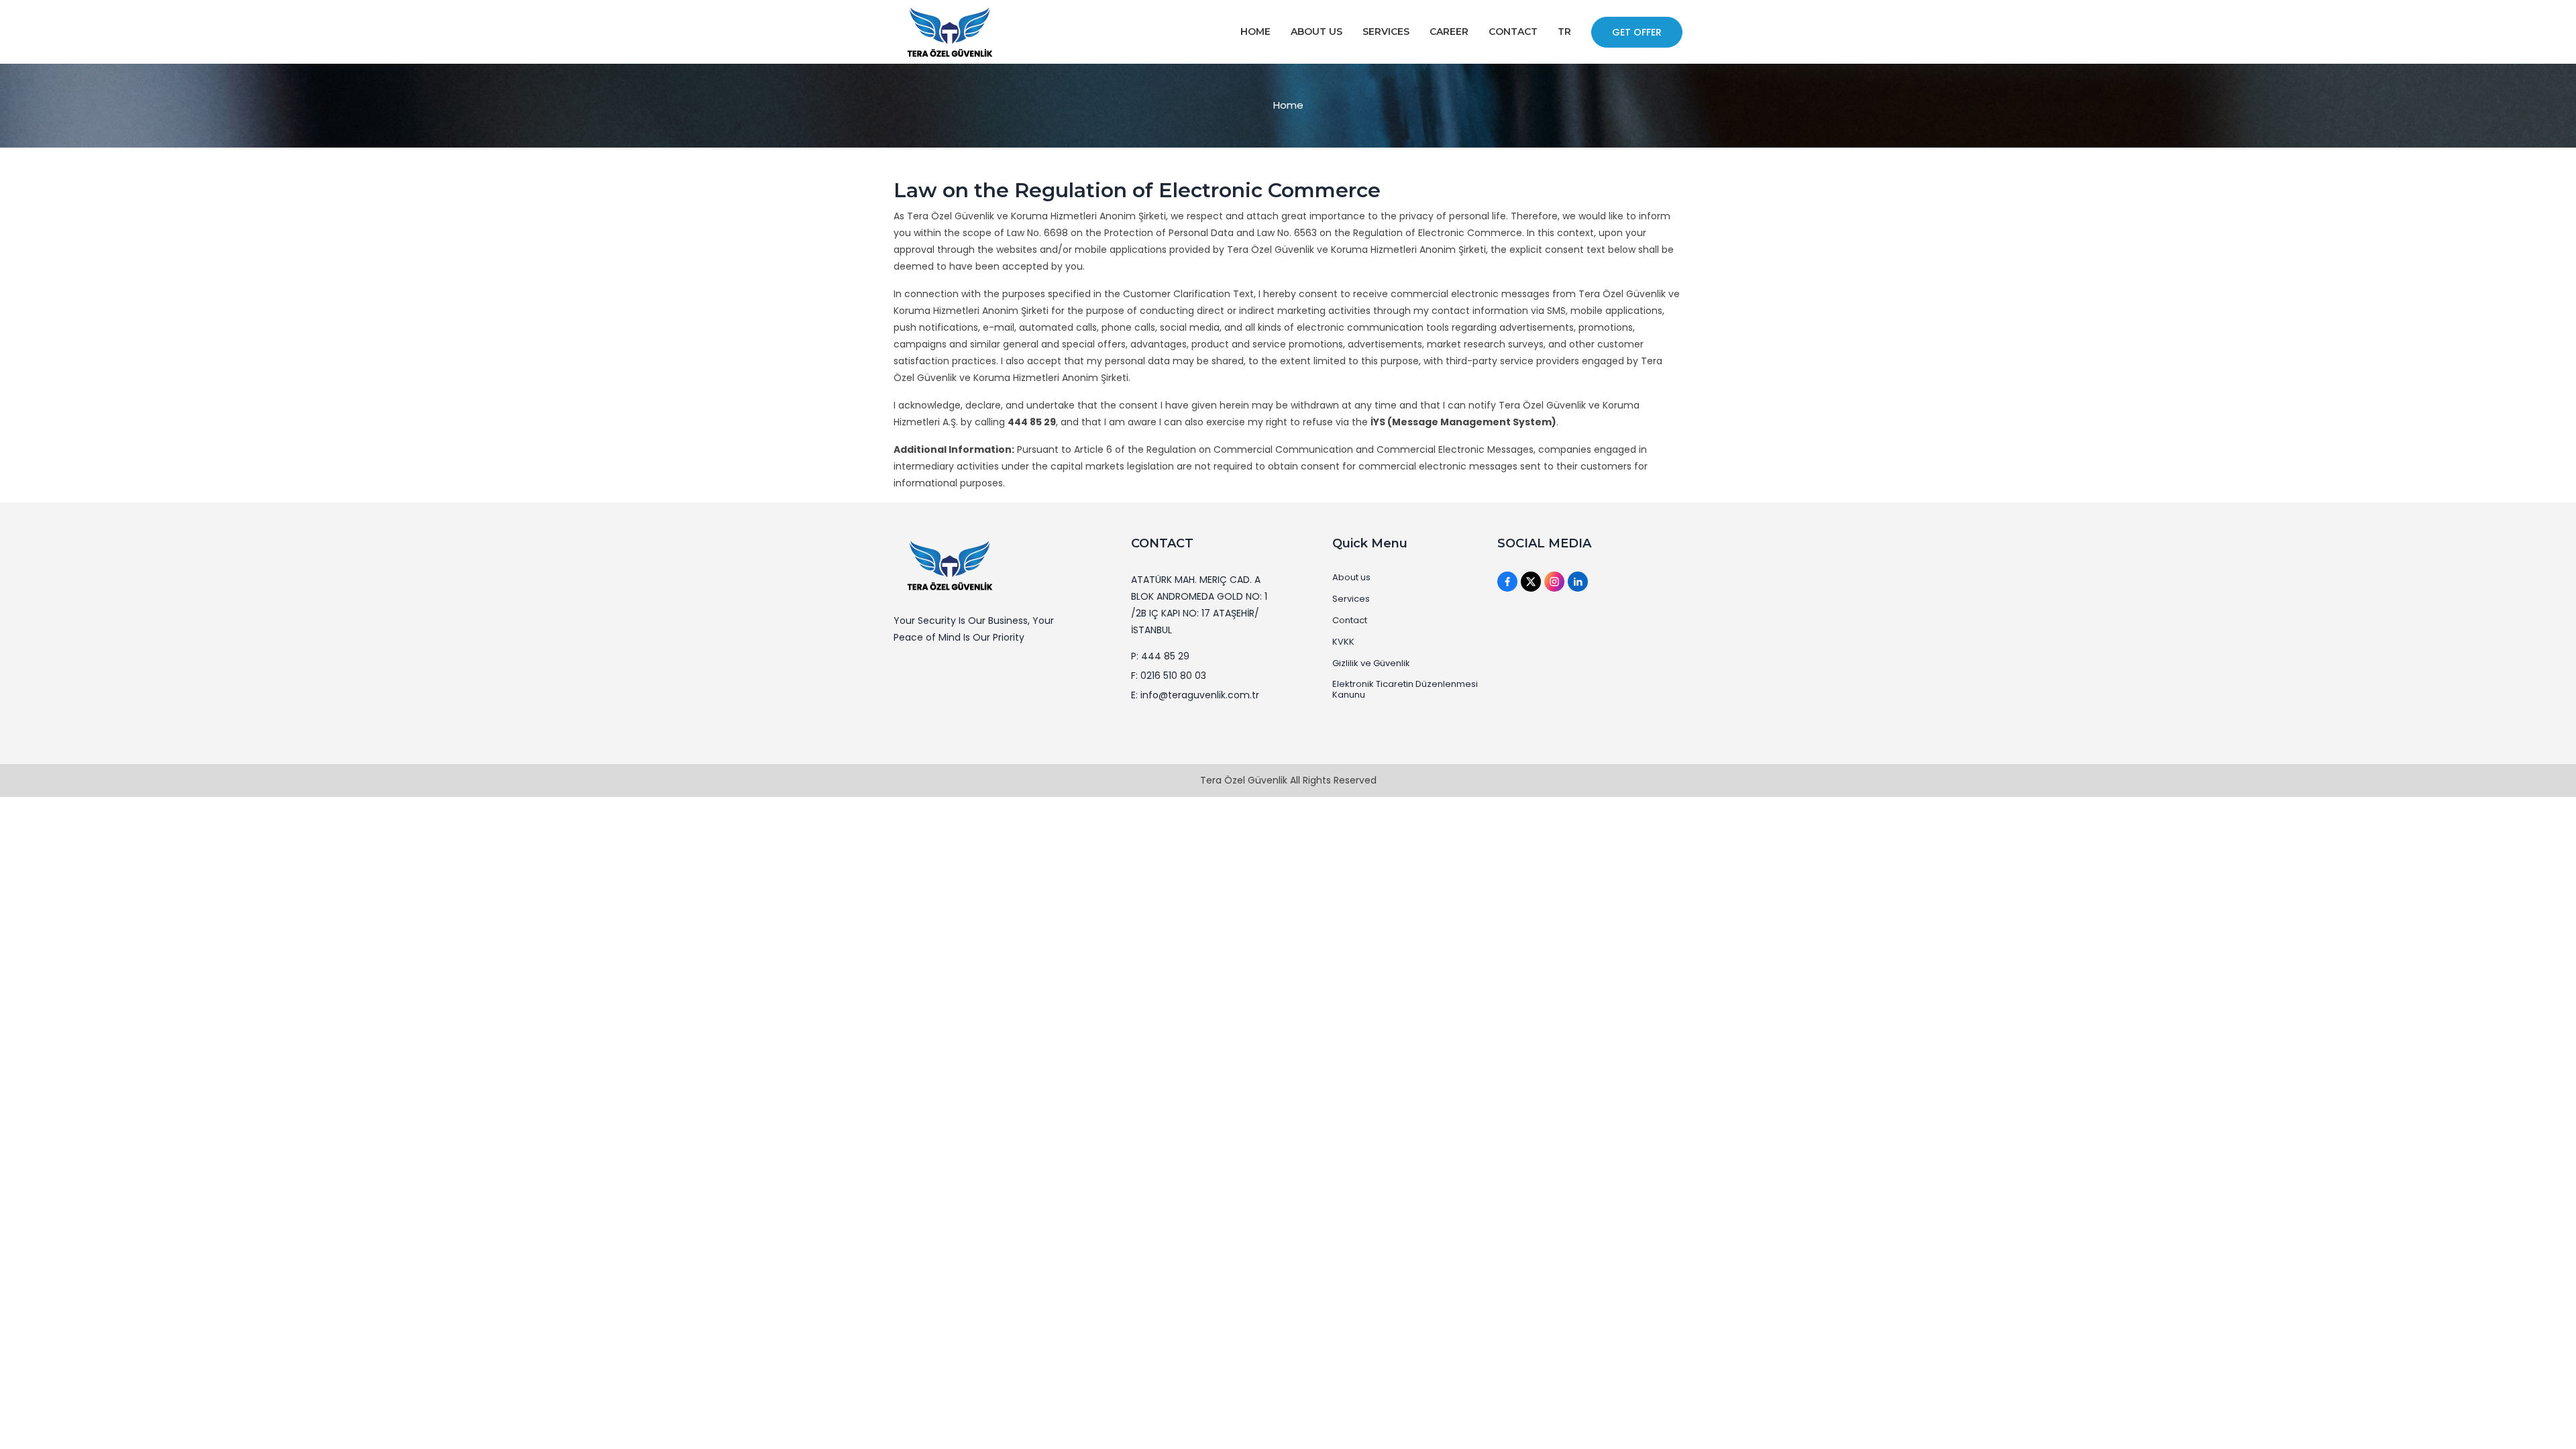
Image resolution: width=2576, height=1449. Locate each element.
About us (1351, 578)
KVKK (1343, 642)
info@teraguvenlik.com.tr (1200, 695)
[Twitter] (1531, 582)
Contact (1350, 621)
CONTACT (1513, 32)
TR (1564, 32)
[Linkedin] (1578, 582)
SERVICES (1386, 32)
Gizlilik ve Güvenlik (1371, 663)
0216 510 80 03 (1173, 676)
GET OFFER (1637, 32)
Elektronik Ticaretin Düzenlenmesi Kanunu (1405, 690)
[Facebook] (1507, 582)
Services (1351, 599)
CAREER (1449, 32)
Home (1288, 105)
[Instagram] (1554, 582)
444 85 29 (1165, 656)
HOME (1255, 32)
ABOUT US (1317, 32)
